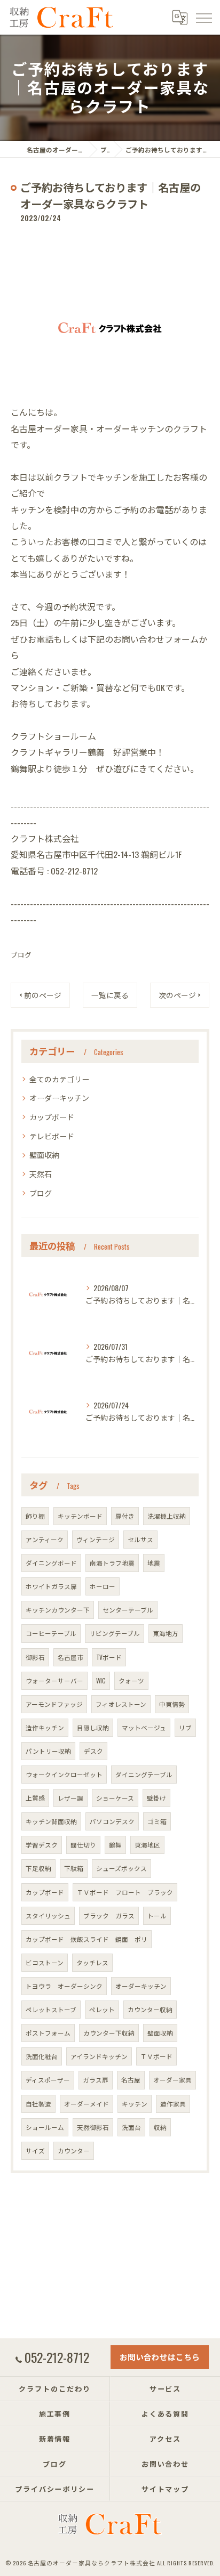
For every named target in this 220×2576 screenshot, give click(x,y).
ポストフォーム (48, 2033)
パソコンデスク (112, 1821)
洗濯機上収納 (167, 1516)
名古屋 (131, 2080)
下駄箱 (74, 1868)
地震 (154, 1563)
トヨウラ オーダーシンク (64, 1986)
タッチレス (92, 1962)
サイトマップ (166, 2489)
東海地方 (166, 1633)
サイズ (35, 2150)
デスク (93, 1751)
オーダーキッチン (59, 1097)
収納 (160, 2127)
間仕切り (83, 1845)
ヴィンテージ (96, 1539)
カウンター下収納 (109, 2033)
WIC (101, 1680)
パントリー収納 (48, 1751)
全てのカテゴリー (59, 1079)
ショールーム (45, 2127)
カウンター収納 (150, 2009)
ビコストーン (45, 1962)
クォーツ (131, 1680)
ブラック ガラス (109, 1915)
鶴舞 (115, 1845)
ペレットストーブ (51, 2009)
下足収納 (38, 1868)
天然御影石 (93, 2127)
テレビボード (52, 1136)
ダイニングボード (51, 1563)
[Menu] (203, 17)
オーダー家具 (172, 2080)
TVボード (109, 1657)
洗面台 (131, 2127)
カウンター (74, 2150)
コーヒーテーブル (51, 1633)
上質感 (35, 1798)
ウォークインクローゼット (64, 1774)
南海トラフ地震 (112, 1563)
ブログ (21, 955)
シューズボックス (121, 1868)
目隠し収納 (93, 1727)
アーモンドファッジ (54, 1704)
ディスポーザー (48, 2080)
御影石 (35, 1657)
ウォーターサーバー (54, 1680)
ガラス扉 (96, 2080)
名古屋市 (70, 1657)
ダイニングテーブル (144, 1774)
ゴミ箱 (157, 1821)
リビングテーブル (115, 1633)
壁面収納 (44, 1155)
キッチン (135, 2104)
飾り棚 (35, 1516)
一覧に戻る (110, 995)
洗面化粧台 (42, 2056)
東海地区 (147, 1845)
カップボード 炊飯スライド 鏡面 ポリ (87, 1939)
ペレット (102, 2009)
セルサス (140, 1539)
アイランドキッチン (99, 2056)
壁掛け (156, 1798)
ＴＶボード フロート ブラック (125, 1892)
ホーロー (103, 1586)
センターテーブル (128, 1610)
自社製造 (38, 2104)
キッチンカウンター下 (58, 1610)
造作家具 (173, 2104)
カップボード (52, 1117)
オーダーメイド (87, 2104)
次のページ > (180, 995)
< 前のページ (40, 995)
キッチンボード (80, 1516)
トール (157, 1915)
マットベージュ (144, 1727)
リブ (185, 1727)
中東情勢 (172, 1704)
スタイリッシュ (48, 1915)
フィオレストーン (121, 1704)
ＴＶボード (156, 2056)
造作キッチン (45, 1727)
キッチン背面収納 (51, 1821)
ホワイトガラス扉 (51, 1586)
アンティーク (45, 1539)
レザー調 (70, 1798)
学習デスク (42, 1845)
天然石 (41, 1174)
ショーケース (115, 1798)
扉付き (125, 1516)
